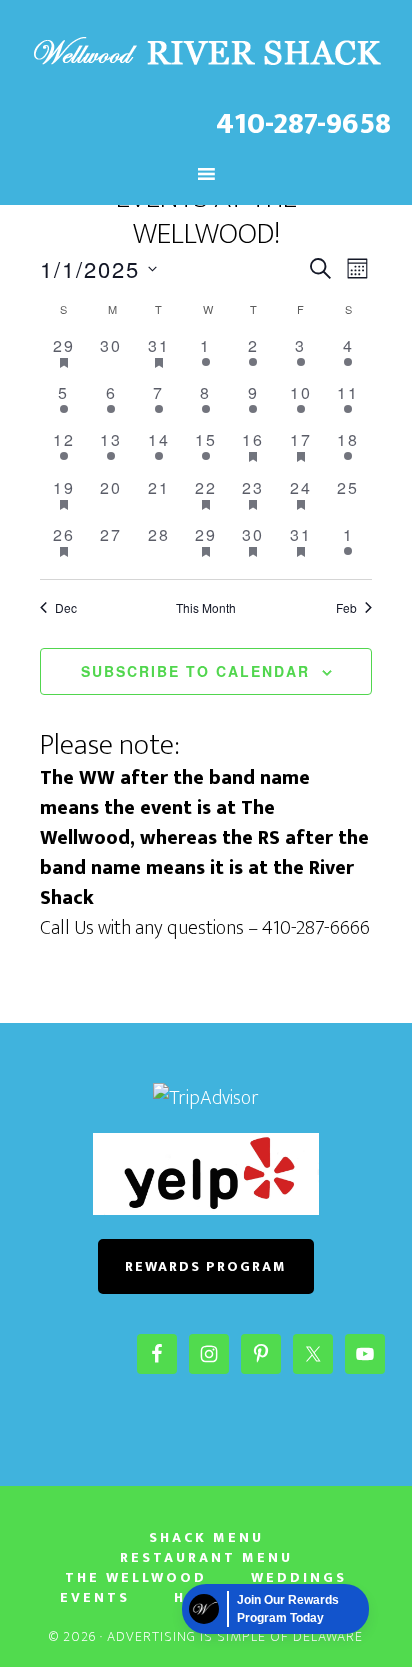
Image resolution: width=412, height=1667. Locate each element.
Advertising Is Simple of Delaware (235, 1636)
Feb (346, 608)
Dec (66, 608)
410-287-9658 (303, 124)
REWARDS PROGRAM (206, 1266)
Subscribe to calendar (195, 671)
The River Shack (206, 53)
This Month (206, 608)
